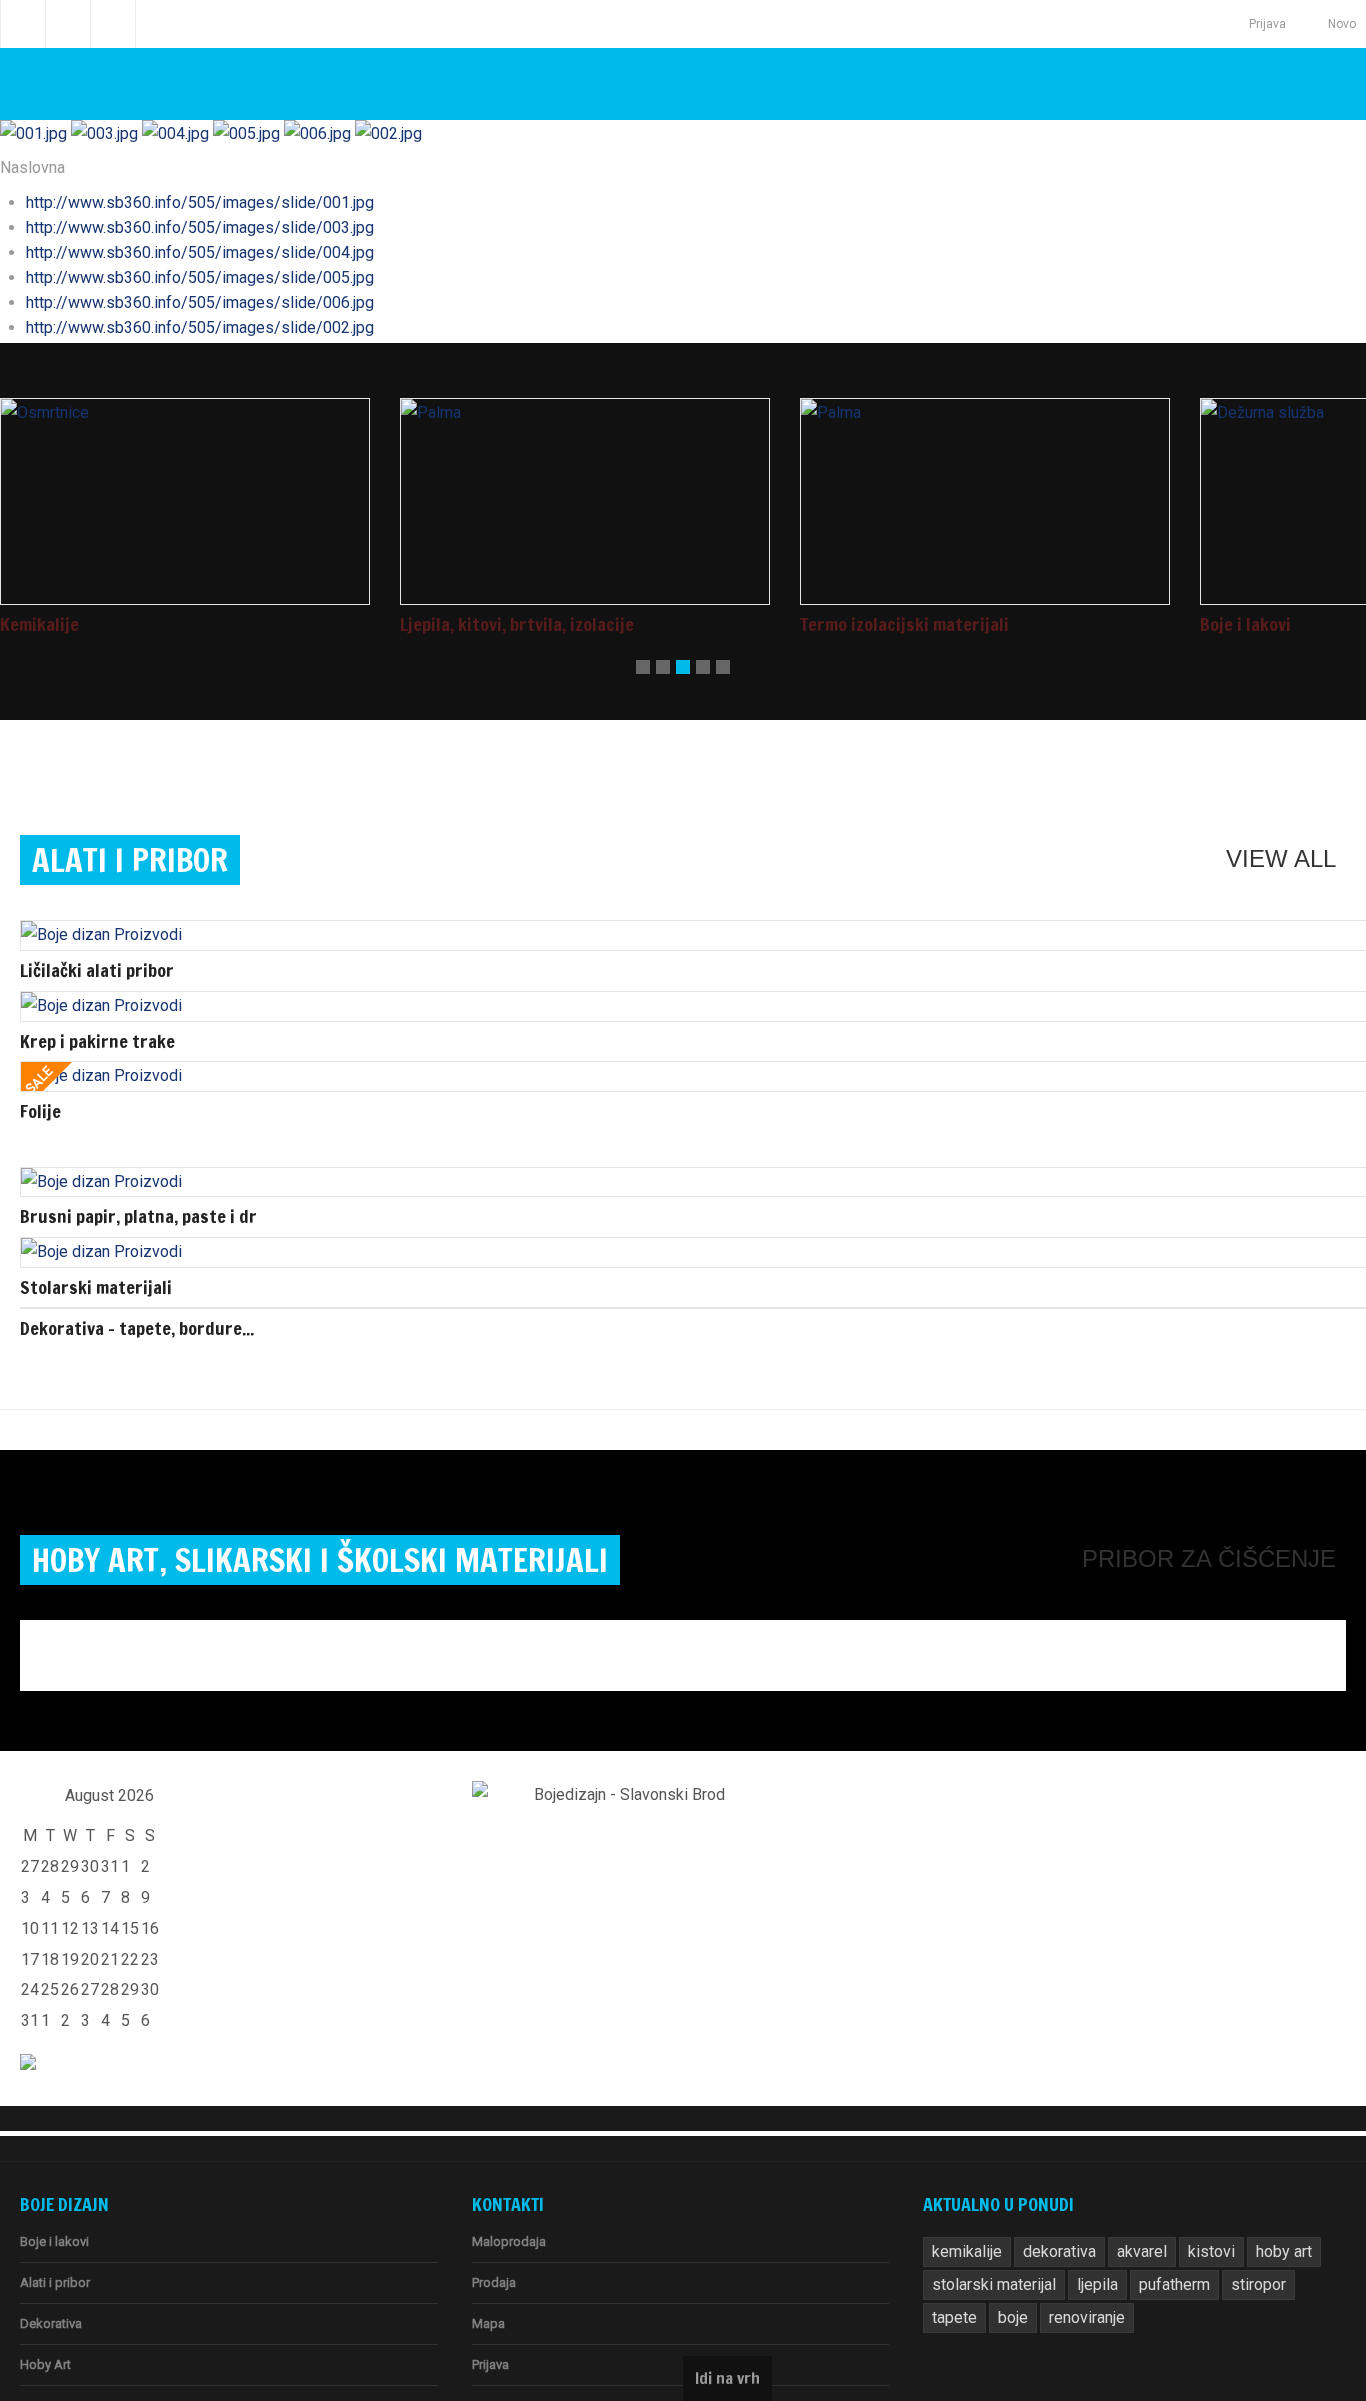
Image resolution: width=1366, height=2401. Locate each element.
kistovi (1191, 2214)
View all (1287, 849)
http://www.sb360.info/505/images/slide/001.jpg (177, 196)
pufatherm (1156, 2247)
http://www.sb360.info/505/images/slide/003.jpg (177, 221)
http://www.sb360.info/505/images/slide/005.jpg (177, 271)
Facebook (23, 24)
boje (945, 2280)
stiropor (1236, 2247)
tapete (1303, 2247)
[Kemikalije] (185, 494)
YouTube (113, 24)
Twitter (68, 24)
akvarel (1127, 2214)
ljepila (1083, 2247)
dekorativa (1049, 2214)
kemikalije (963, 2214)
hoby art (1258, 2214)
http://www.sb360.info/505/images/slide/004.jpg (177, 246)
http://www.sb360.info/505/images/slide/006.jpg (177, 296)
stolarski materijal (988, 2247)
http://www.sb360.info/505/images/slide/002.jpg (177, 321)
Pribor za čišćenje (1225, 1526)
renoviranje (1015, 2280)
